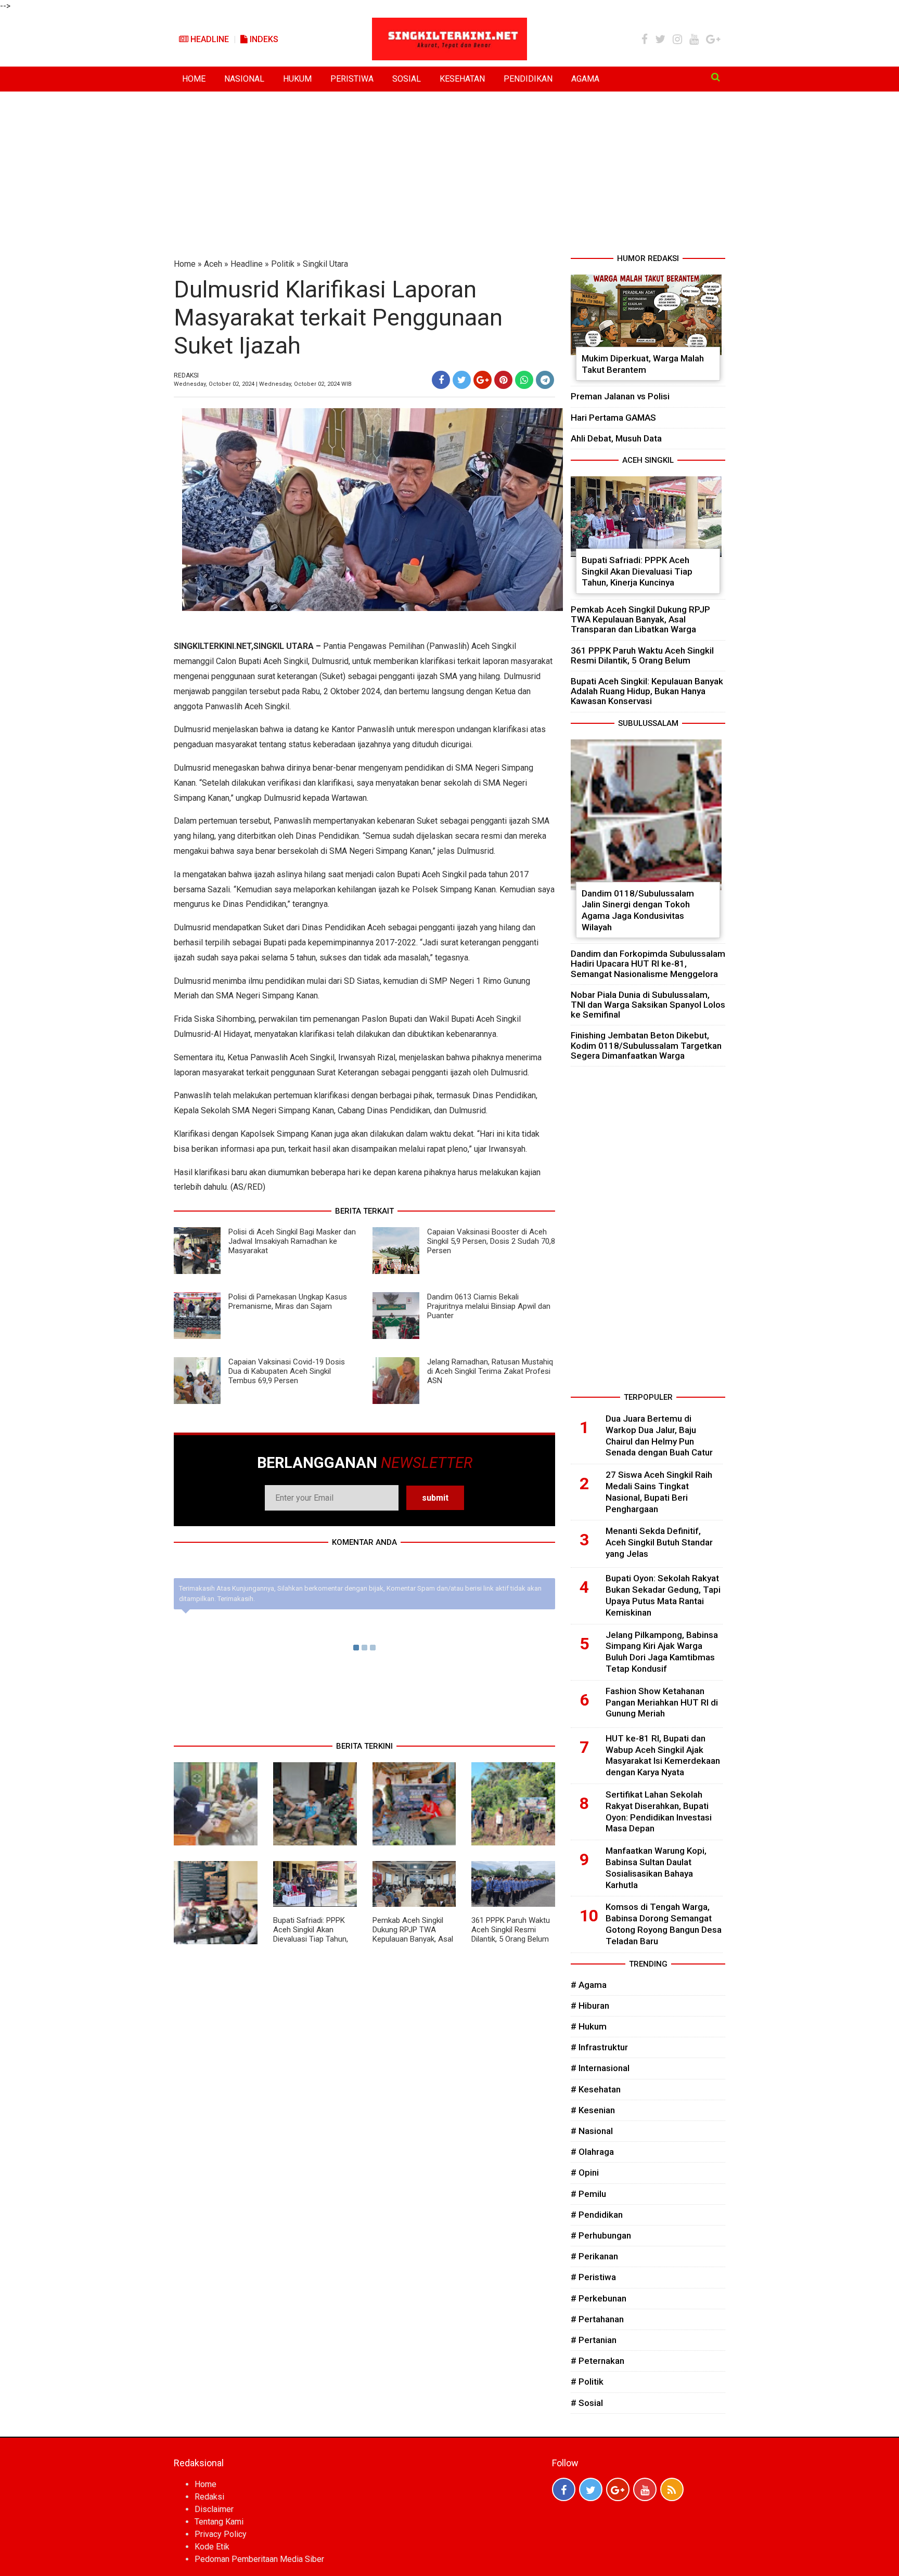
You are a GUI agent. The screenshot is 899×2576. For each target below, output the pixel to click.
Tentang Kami (219, 2522)
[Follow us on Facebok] (564, 2489)
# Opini (585, 2172)
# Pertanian (594, 2340)
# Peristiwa (593, 2277)
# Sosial (587, 2403)
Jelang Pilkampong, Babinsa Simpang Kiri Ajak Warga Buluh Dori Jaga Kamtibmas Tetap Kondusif (662, 1652)
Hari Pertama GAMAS (613, 418)
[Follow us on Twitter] (591, 2489)
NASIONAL (244, 79)
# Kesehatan (596, 2089)
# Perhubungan (601, 2235)
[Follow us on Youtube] (645, 2489)
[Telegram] (545, 380)
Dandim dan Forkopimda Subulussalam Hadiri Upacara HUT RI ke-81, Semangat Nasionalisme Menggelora (648, 964)
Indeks (263, 39)
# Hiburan (590, 2006)
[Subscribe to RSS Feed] (672, 2489)
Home (185, 264)
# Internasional (600, 2068)
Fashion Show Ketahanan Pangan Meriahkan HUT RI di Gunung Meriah (662, 1702)
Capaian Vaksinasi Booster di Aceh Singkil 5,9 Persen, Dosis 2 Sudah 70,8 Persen (491, 1241)
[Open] (716, 77)
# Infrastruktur (599, 2047)
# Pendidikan (597, 2215)
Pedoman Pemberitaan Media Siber (259, 2559)
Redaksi (209, 2497)
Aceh (213, 264)
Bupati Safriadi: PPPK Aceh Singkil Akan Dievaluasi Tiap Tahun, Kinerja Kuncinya (311, 1934)
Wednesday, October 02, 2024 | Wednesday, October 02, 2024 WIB (263, 384)
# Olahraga (592, 2152)
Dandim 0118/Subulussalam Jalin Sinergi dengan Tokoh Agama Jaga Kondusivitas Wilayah (638, 910)
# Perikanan (594, 2256)
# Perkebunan (599, 2298)
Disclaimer (214, 2509)
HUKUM (297, 79)
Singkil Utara (325, 264)
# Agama (589, 1985)
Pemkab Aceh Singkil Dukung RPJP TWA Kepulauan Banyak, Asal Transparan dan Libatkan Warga (413, 1939)
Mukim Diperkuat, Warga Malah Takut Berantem (643, 364)
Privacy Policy (221, 2534)
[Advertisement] (449, 175)
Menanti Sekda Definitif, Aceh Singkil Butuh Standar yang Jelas (659, 1542)
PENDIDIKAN (528, 79)
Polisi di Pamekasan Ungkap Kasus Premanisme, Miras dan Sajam (288, 1302)
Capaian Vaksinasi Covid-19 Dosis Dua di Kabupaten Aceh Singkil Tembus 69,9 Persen (287, 1371)
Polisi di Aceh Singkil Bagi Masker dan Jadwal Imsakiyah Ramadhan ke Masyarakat (292, 1241)
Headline (209, 39)
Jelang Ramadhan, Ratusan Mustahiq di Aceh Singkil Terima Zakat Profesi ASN (490, 1371)
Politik (283, 264)
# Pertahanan (597, 2319)
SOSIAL (407, 79)
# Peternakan (598, 2361)
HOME (194, 79)
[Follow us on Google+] (618, 2489)
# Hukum (589, 2026)
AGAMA (585, 79)
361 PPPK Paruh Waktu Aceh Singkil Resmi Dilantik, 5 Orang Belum (511, 1930)
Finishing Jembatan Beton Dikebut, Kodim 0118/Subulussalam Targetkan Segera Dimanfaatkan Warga (646, 1045)
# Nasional (592, 2131)
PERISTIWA (352, 79)
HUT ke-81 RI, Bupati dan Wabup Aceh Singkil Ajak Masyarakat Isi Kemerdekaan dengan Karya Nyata (663, 1755)
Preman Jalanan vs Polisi (620, 396)
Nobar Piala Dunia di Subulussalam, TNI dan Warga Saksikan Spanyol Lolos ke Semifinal (648, 1005)
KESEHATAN (462, 79)
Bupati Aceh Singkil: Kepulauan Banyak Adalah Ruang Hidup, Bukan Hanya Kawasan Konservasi (647, 691)
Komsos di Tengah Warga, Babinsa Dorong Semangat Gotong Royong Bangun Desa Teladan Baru (664, 1924)
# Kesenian (593, 2110)
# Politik (587, 2382)
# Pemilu (588, 2194)
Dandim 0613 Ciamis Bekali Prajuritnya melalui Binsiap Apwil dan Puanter (489, 1306)
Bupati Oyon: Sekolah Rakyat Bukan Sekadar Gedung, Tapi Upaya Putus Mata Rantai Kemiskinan (663, 1595)
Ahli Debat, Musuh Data (616, 438)
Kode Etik (212, 2547)
